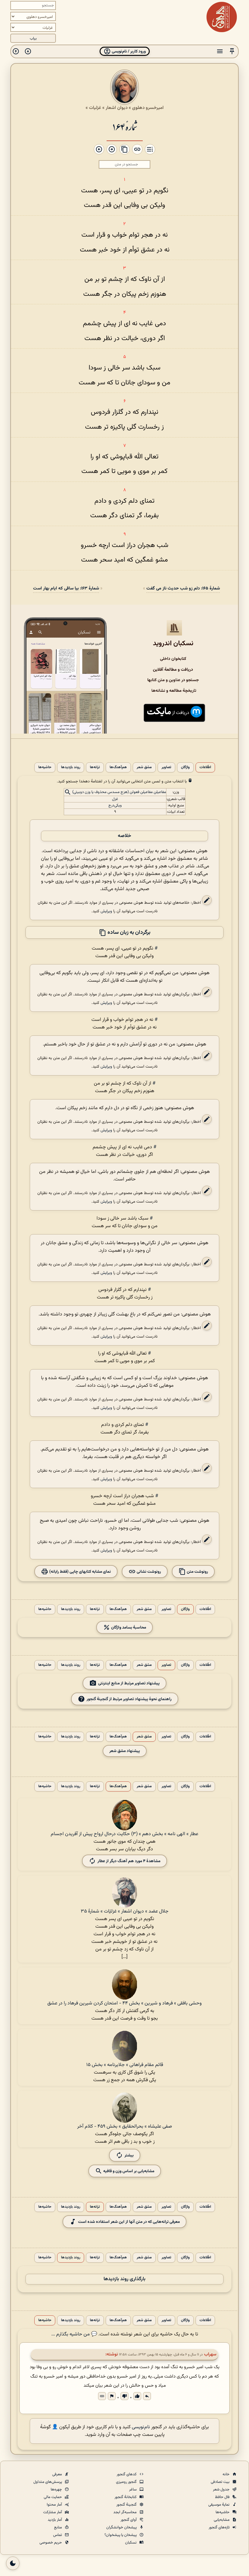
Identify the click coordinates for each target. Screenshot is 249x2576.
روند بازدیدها (71, 767)
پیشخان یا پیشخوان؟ (121, 2535)
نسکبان (131, 2543)
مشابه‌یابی (222, 2520)
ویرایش (106, 911)
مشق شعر (144, 767)
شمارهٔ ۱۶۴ (125, 126)
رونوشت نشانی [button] (148, 1572)
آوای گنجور (129, 2520)
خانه (227, 2474)
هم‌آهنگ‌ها (118, 767)
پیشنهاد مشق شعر (125, 1751)
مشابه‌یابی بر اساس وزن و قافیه (128, 2171)
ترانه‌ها (95, 767)
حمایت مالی (53, 2497)
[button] (232, 51)
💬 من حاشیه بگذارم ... (74, 2334)
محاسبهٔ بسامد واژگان (128, 1627)
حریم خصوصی (51, 2543)
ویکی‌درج (115, 805)
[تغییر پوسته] (13, 2563)
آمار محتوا (55, 2505)
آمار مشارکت (53, 2512)
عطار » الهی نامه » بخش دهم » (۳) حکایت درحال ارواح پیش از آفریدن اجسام (124, 1834)
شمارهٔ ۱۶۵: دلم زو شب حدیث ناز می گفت (183, 588)
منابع (58, 2527)
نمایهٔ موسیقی (219, 2505)
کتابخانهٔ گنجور (126, 2497)
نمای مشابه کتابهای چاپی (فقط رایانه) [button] (80, 1572)
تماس (58, 2535)
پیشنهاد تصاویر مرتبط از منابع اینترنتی (129, 1683)
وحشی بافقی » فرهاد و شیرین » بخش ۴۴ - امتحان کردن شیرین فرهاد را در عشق (124, 2003)
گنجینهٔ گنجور (127, 2505)
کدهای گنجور (127, 2474)
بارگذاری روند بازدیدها (124, 2279)
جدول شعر (222, 2490)
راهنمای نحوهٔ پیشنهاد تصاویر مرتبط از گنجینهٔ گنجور (129, 1699)
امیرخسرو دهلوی (148, 108)
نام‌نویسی (141, 2427)
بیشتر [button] (129, 2155)
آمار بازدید (55, 2520)
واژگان (185, 767)
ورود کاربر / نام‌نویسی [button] (128, 51)
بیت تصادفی (221, 2482)
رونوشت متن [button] (197, 1572)
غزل (115, 799)
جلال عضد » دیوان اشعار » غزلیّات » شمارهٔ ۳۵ (125, 1911)
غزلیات (95, 108)
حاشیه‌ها (45, 767)
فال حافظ (223, 2497)
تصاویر (166, 767)
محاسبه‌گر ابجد (125, 2512)
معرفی (58, 2474)
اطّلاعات (205, 767)
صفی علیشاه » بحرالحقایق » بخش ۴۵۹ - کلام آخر (124, 2127)
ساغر (133, 2490)
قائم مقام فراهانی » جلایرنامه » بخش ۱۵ (125, 2065)
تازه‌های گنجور (220, 2527)
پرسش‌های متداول (48, 2482)
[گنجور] (222, 17)
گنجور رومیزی (127, 2482)
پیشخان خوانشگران (122, 2527)
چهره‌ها (57, 2490)
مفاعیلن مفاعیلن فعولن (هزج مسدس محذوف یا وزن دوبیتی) (119, 792)
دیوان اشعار (117, 108)
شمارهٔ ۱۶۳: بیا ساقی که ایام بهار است (66, 588)
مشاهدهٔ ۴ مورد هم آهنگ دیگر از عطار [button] (129, 1861)
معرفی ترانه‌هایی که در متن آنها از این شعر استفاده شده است (129, 2222)
